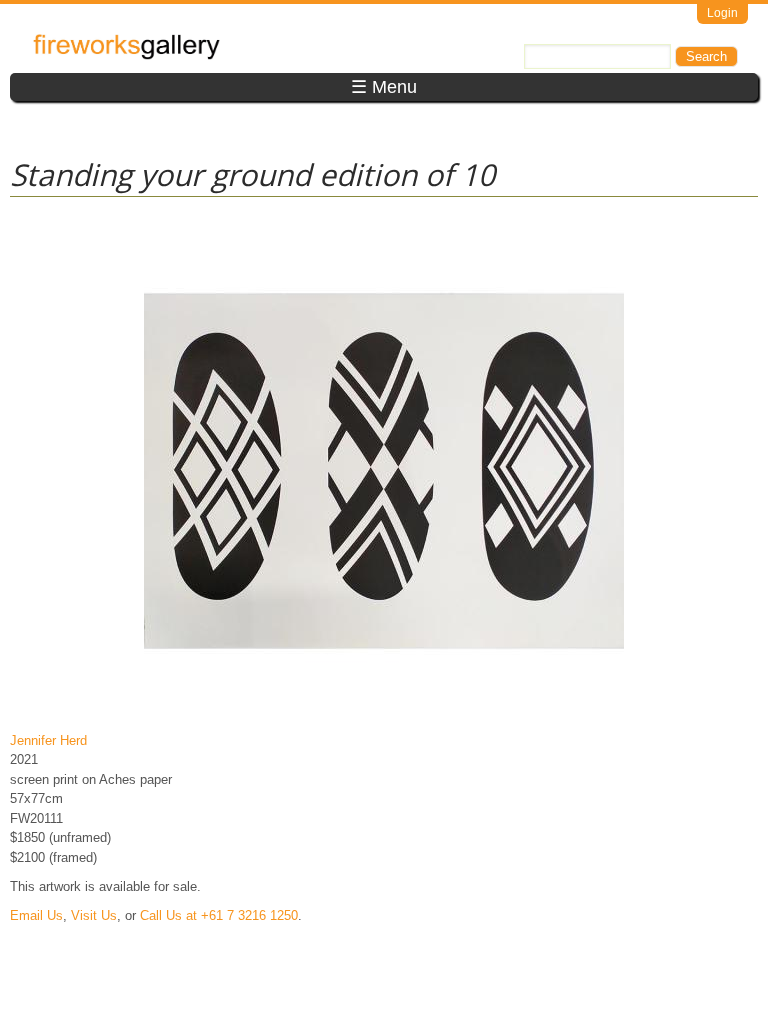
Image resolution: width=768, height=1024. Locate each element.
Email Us (36, 915)
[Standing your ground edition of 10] (384, 710)
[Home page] (126, 55)
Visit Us (94, 915)
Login (722, 13)
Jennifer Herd (48, 740)
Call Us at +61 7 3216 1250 (219, 915)
